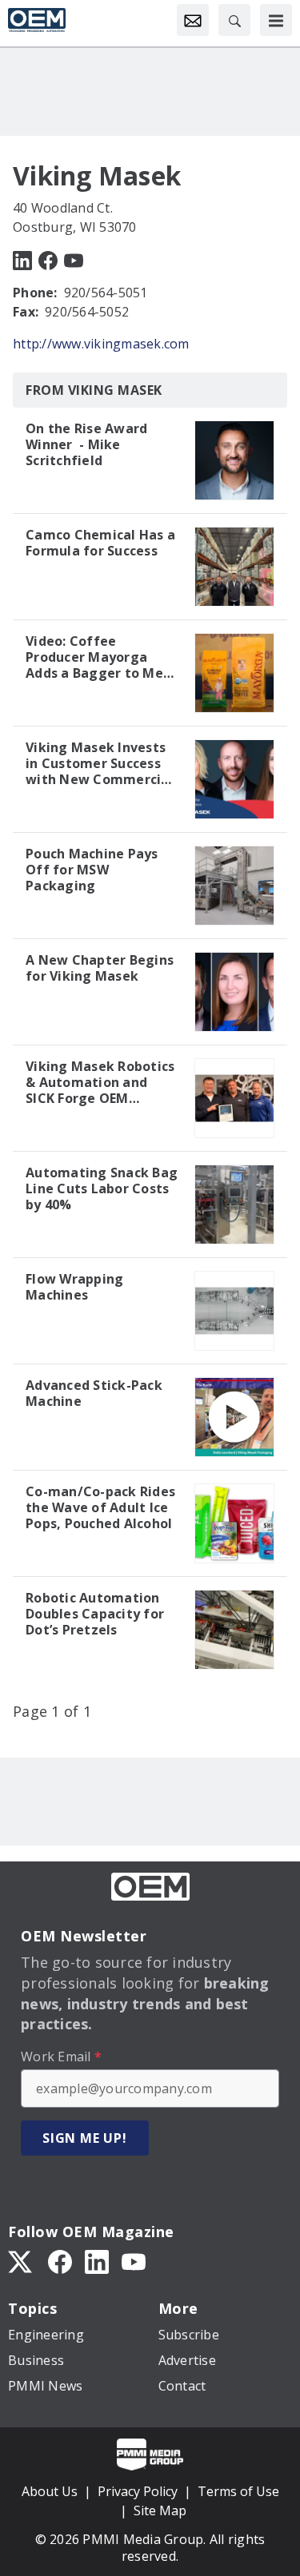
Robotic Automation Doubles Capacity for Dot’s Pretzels (95, 1614)
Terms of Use (238, 2491)
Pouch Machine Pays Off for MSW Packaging (92, 870)
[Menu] (276, 20)
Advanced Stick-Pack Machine (94, 1393)
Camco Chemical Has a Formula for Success (100, 543)
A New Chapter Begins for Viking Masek (100, 968)
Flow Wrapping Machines (74, 1287)
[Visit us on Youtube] (74, 259)
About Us (50, 2491)
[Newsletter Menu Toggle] (193, 20)
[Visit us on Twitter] (22, 2260)
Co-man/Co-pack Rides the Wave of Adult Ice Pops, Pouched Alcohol (100, 1507)
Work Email (61, 2056)
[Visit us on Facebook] (48, 259)
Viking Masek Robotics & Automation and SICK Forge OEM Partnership (100, 1082)
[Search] (234, 20)
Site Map (160, 2510)
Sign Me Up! (85, 2138)
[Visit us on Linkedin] (22, 259)
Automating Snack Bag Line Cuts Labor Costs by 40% (102, 1188)
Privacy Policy (138, 2491)
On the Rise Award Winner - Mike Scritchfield (86, 444)
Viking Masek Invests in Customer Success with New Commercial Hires (100, 763)
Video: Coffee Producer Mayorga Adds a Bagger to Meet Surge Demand (102, 657)
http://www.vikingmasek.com (101, 344)
